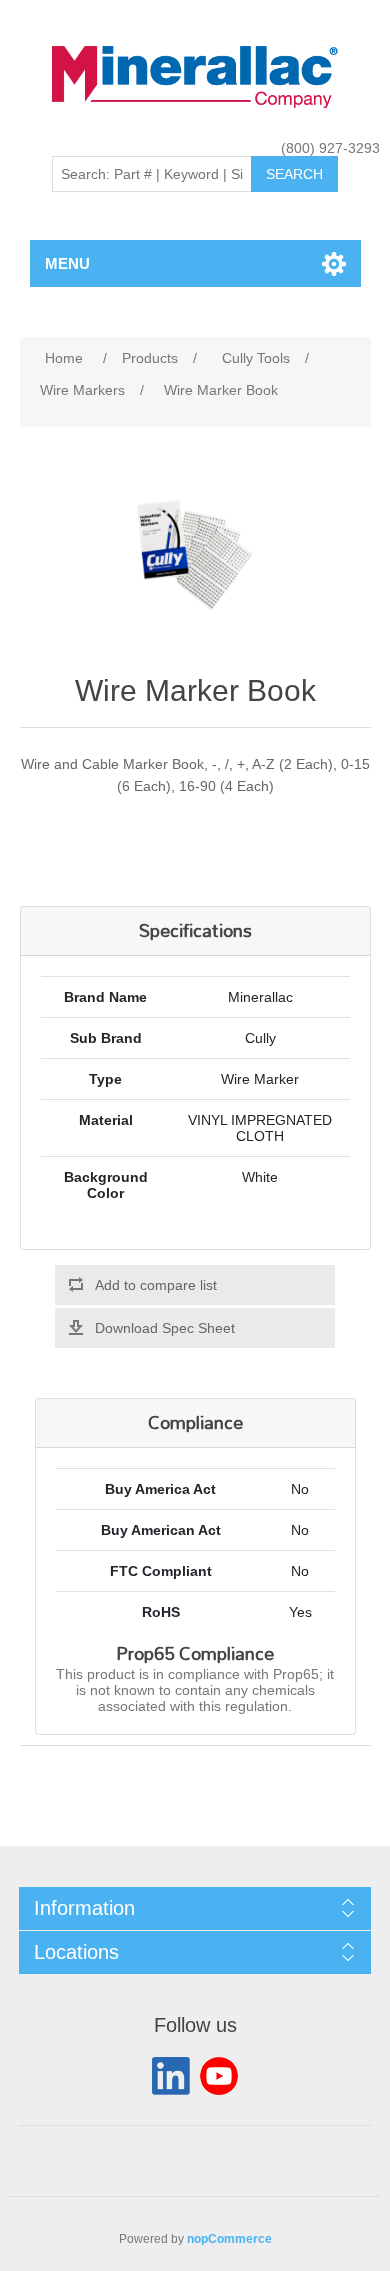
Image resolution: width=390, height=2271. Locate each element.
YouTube (219, 2076)
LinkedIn (171, 2076)
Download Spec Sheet (165, 1328)
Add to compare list (156, 1285)
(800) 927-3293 (330, 148)
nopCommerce (229, 2239)
